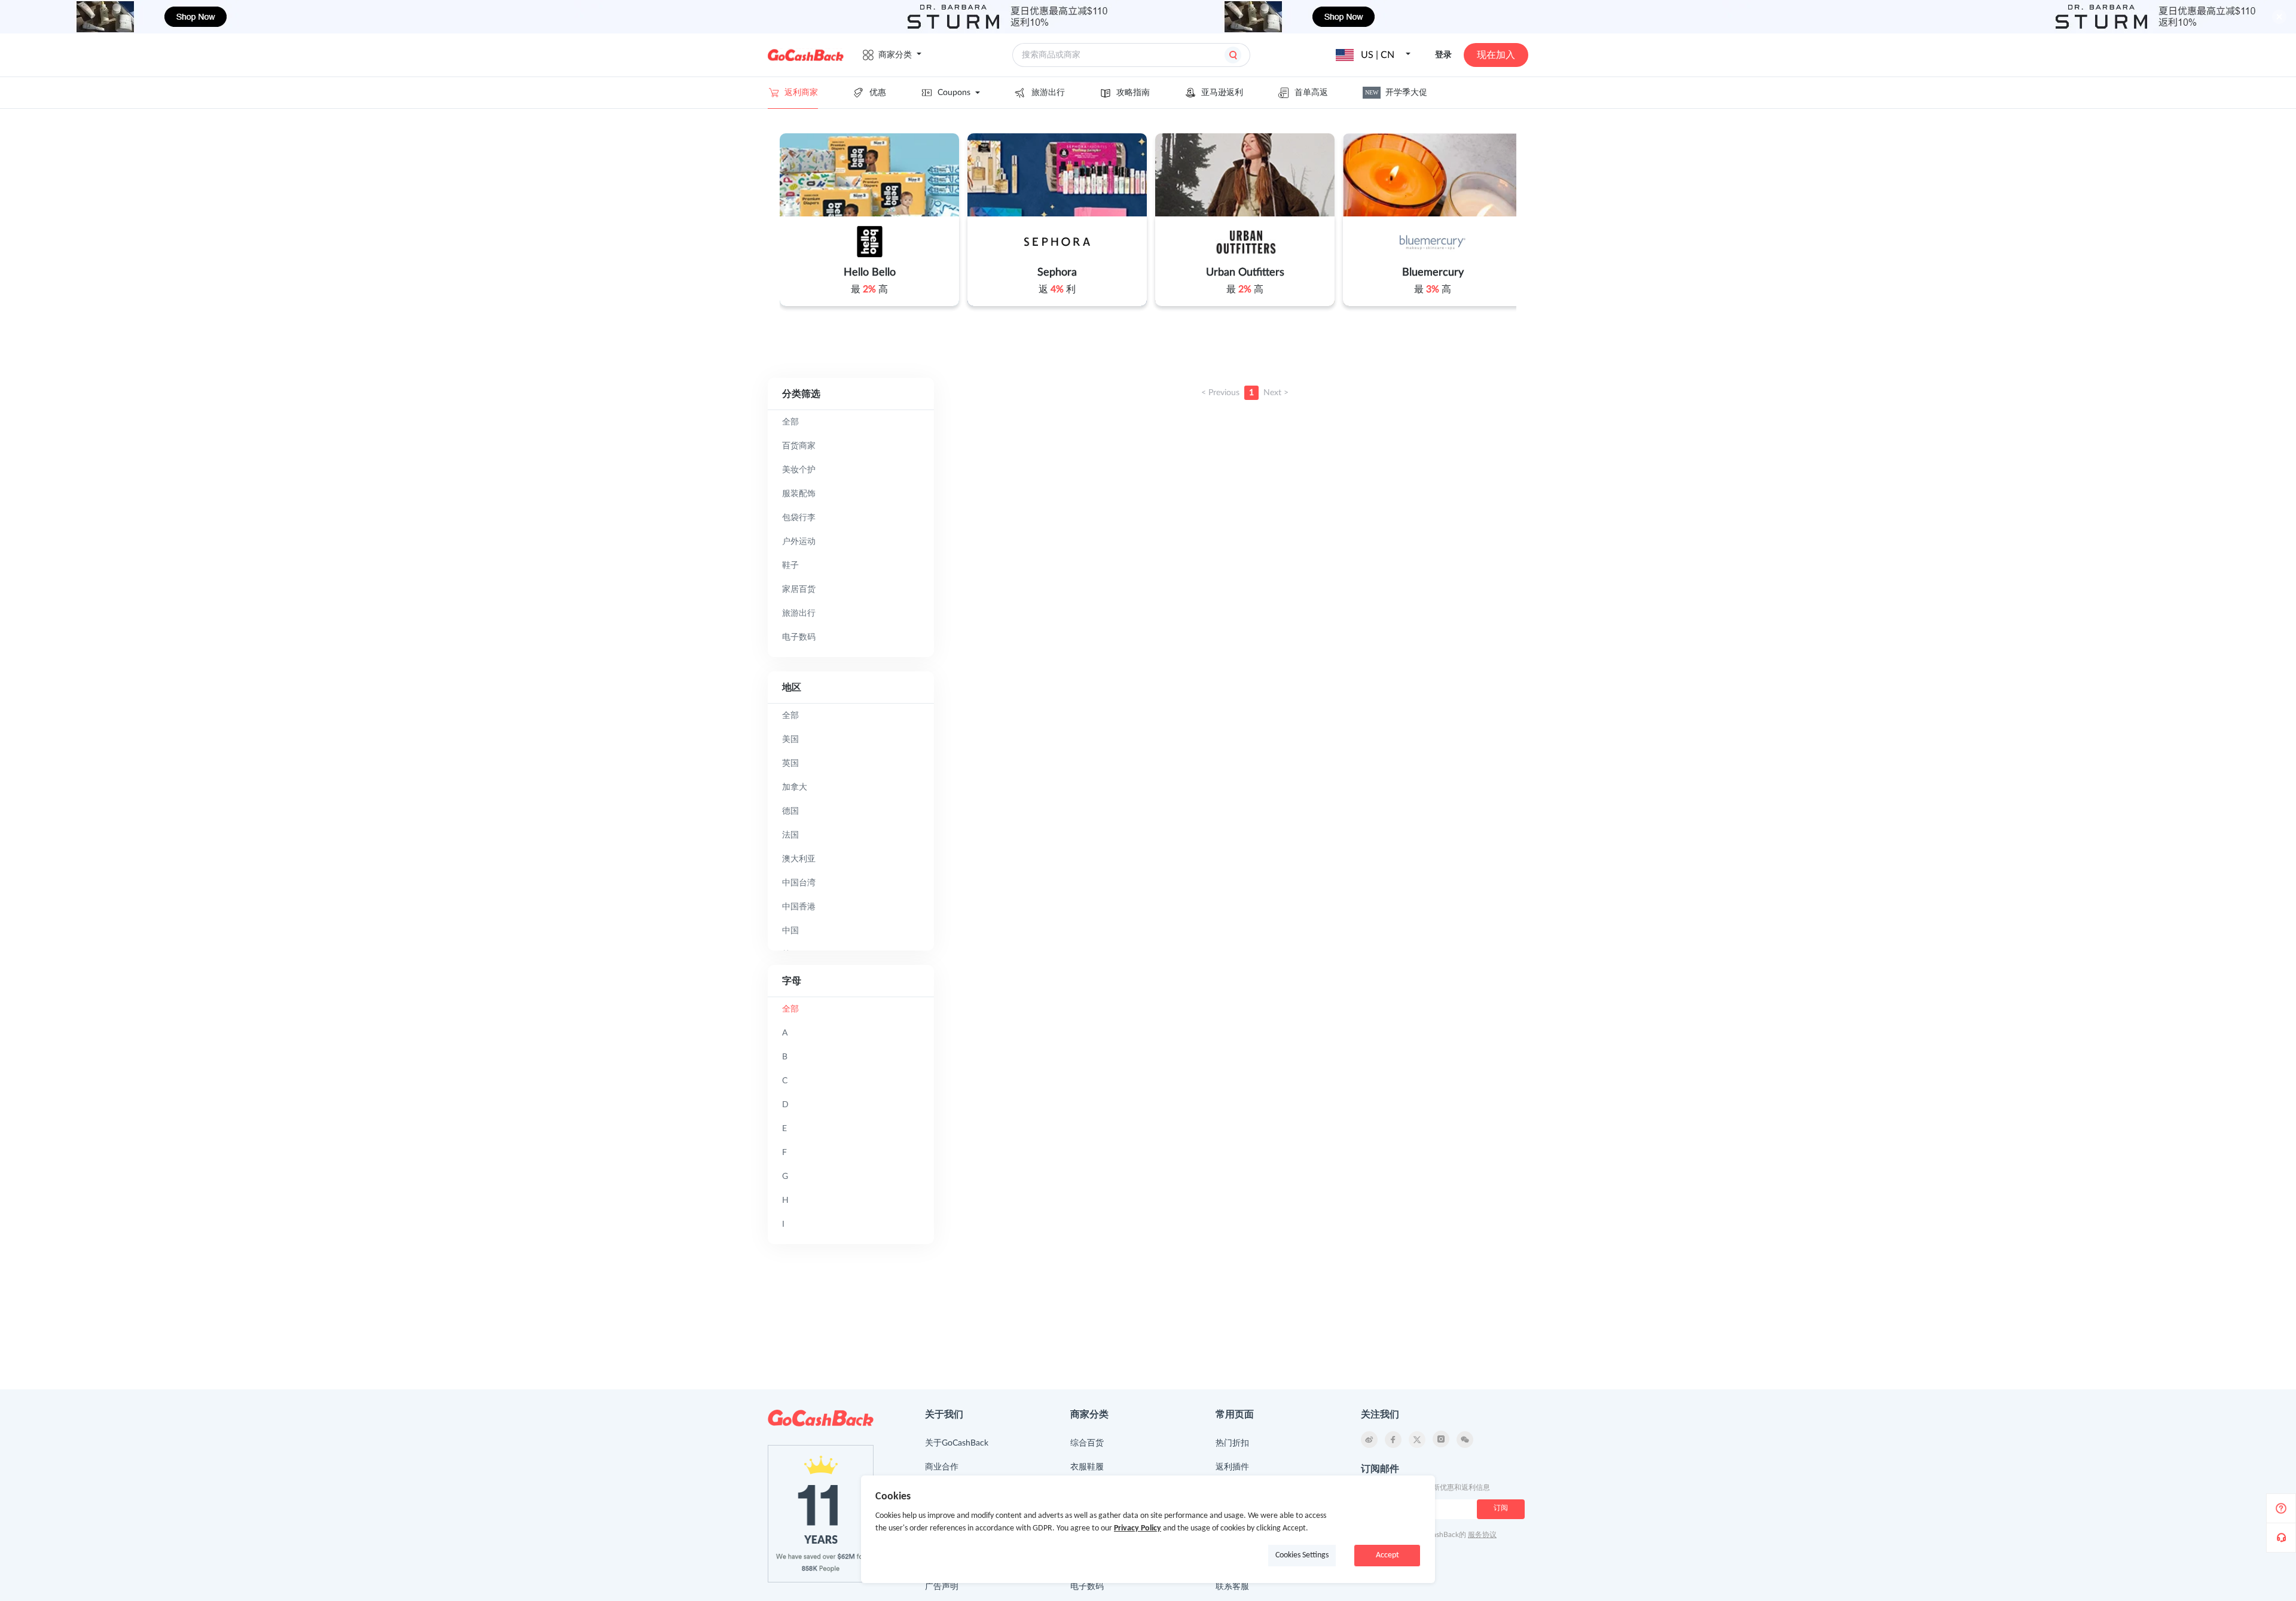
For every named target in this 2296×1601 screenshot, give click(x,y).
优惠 (878, 93)
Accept (1387, 1555)
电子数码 (1087, 1587)
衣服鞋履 (1087, 1467)
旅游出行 (1048, 93)
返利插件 (1232, 1467)
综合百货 (1087, 1443)
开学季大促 (1396, 93)
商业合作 (942, 1467)
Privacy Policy (1138, 1528)
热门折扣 (1232, 1443)
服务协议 (1482, 1535)
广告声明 (942, 1587)
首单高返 (1311, 93)
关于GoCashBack (957, 1443)
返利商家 (801, 93)
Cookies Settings (1302, 1555)
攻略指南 (1133, 93)
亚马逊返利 (1222, 93)
